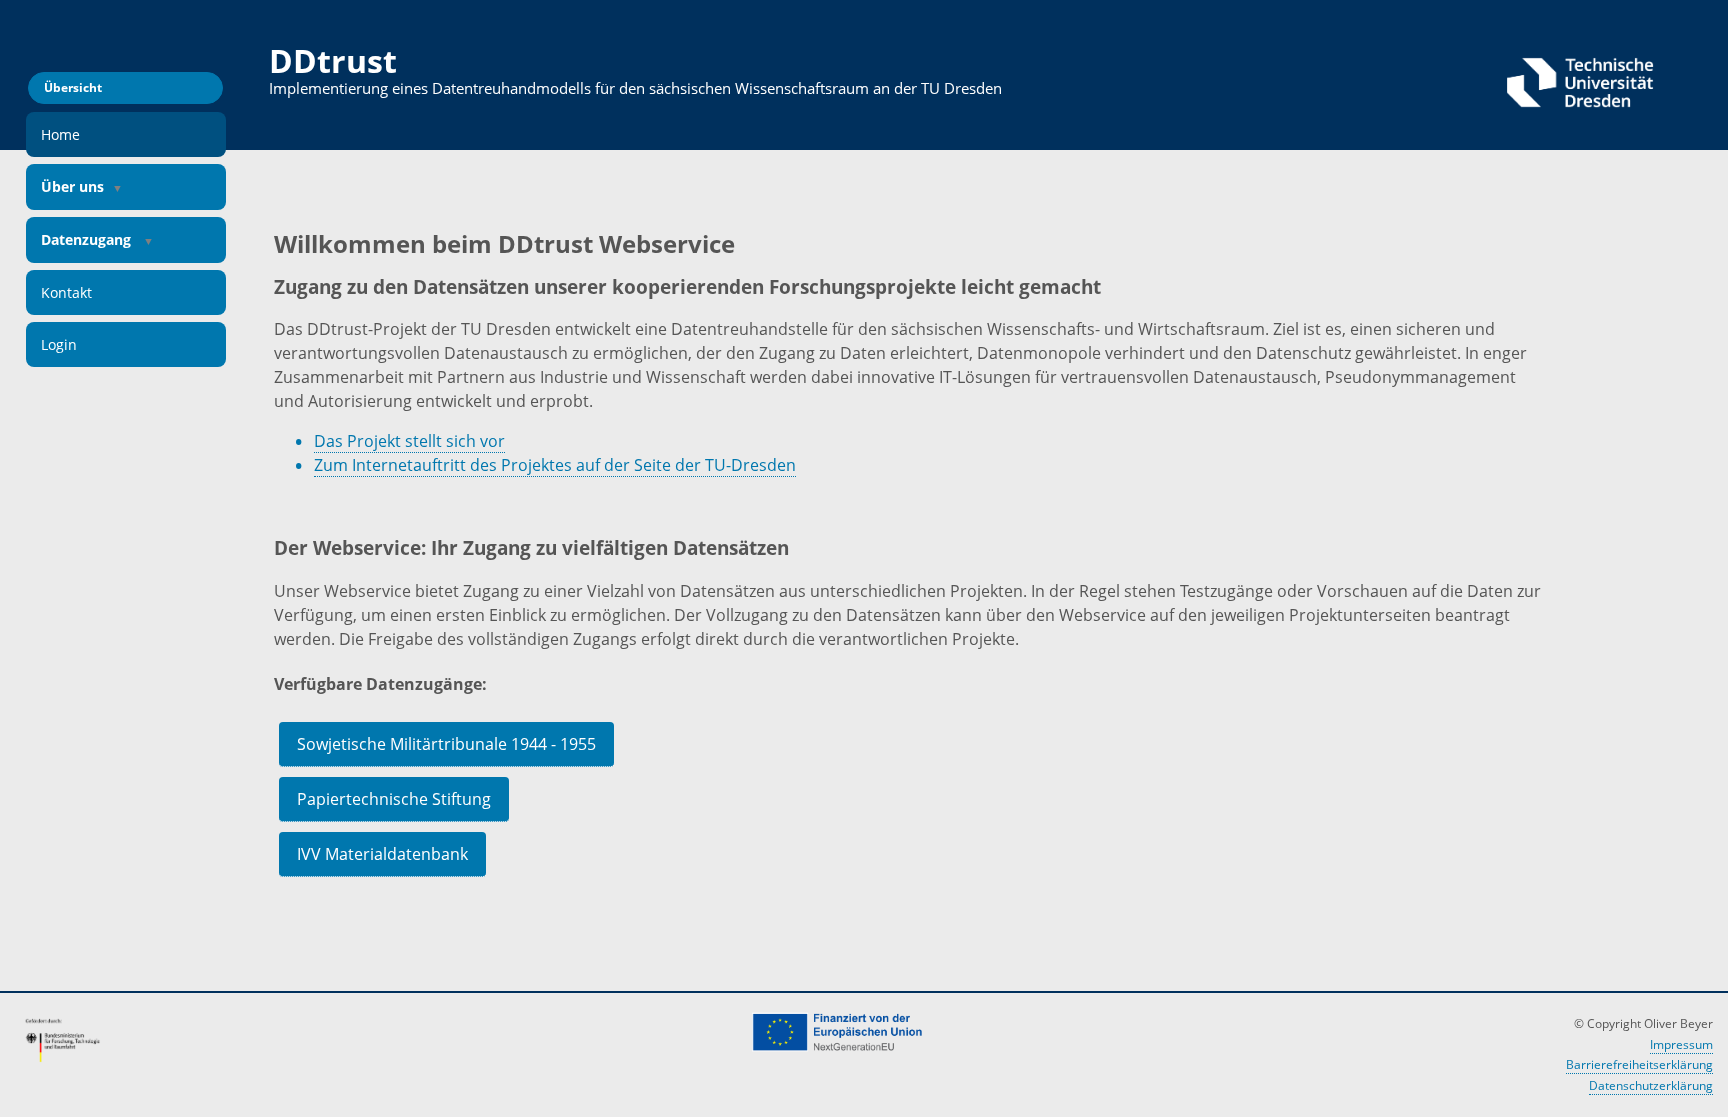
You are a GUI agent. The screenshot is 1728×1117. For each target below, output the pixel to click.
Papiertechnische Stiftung (394, 799)
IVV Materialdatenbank (382, 854)
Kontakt (66, 292)
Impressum (1681, 1044)
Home (60, 134)
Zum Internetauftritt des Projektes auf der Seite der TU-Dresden (555, 465)
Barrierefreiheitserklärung (1639, 1064)
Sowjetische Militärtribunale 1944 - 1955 (446, 744)
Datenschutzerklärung (1651, 1085)
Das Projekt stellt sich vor (409, 441)
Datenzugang (88, 239)
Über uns (72, 186)
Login (59, 344)
